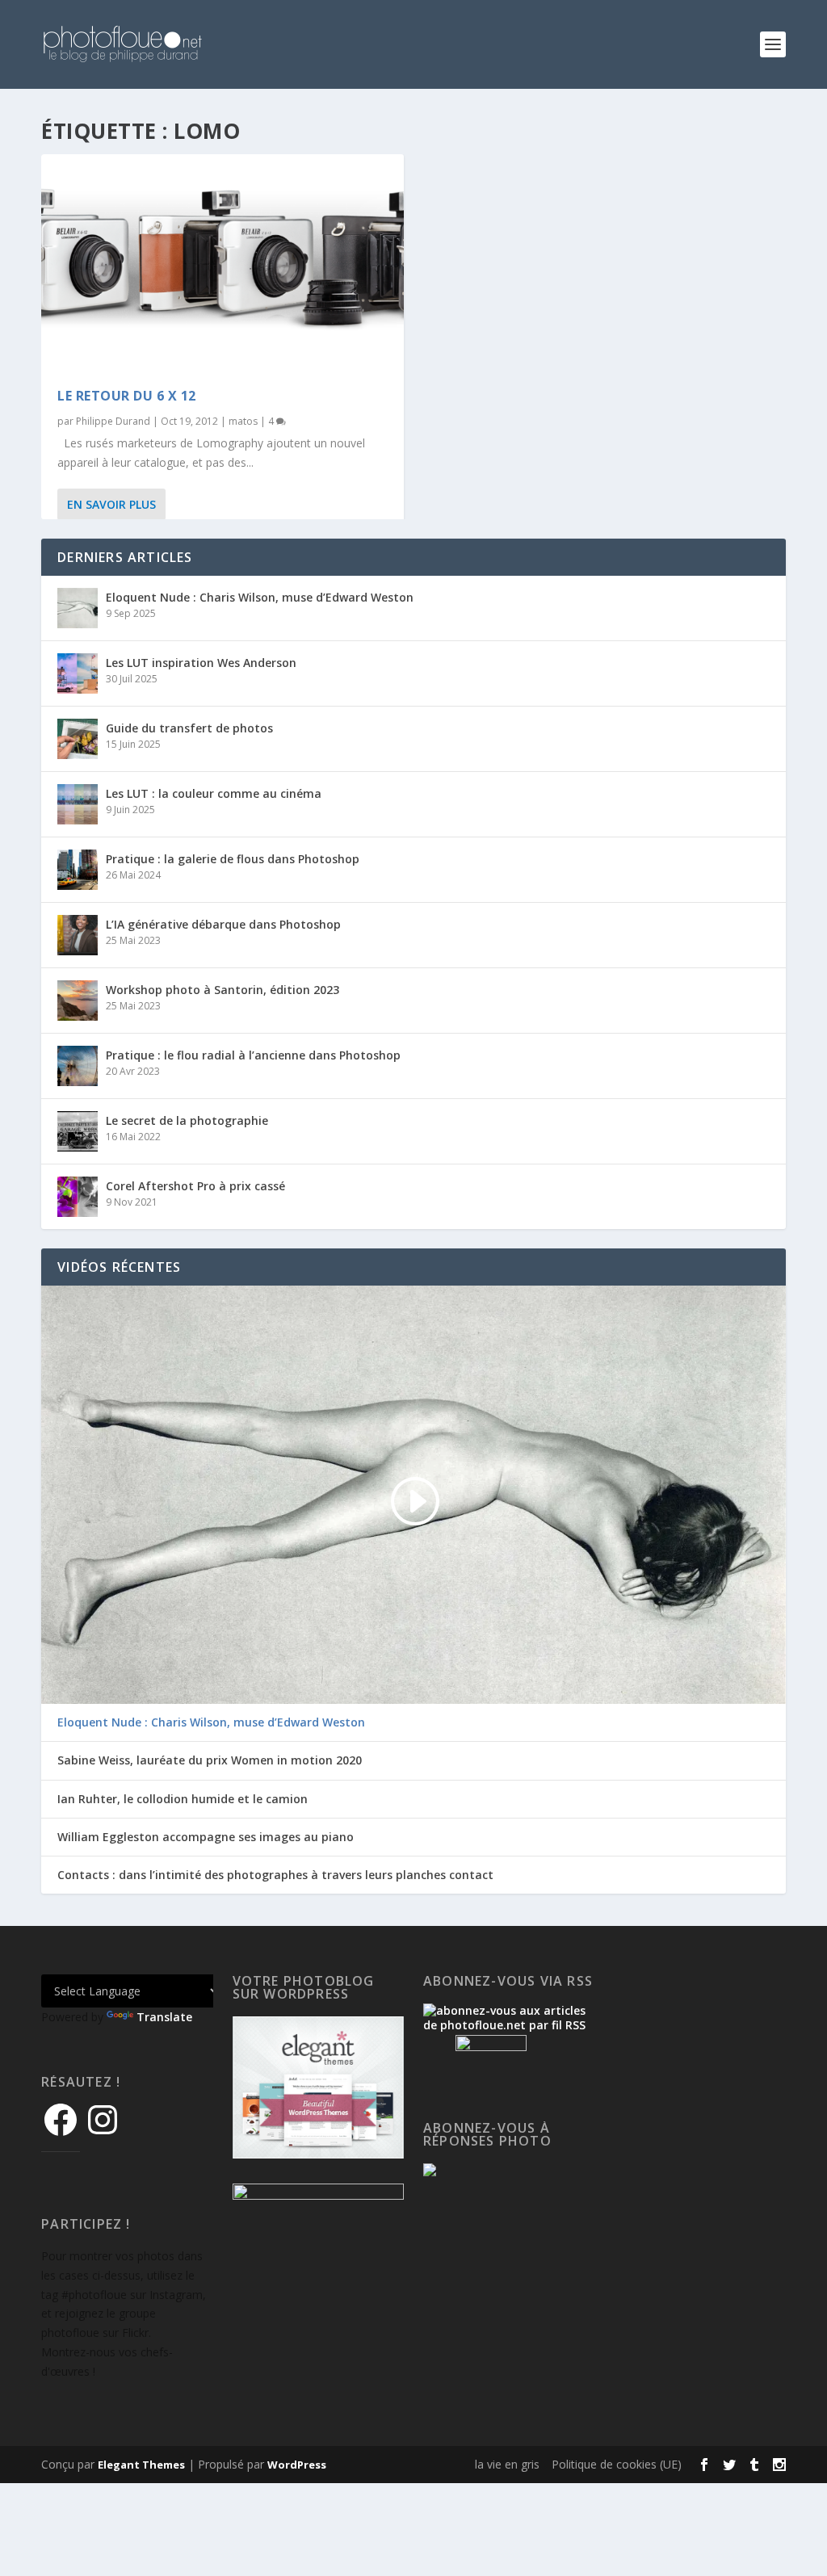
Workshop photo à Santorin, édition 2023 (222, 990)
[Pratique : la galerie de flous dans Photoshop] (78, 870)
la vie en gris (507, 2464)
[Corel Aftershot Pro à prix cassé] (78, 1197)
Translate (164, 2017)
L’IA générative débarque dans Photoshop (223, 924)
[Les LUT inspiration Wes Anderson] (78, 673)
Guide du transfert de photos (189, 728)
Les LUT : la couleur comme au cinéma (214, 793)
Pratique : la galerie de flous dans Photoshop (233, 859)
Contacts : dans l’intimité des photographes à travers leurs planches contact (275, 1875)
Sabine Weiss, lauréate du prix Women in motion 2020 (210, 1760)
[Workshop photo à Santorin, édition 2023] (78, 1001)
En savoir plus (111, 504)
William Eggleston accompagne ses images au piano (206, 1837)
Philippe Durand (113, 421)
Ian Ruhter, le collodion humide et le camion (183, 1799)
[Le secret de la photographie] (78, 1131)
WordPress (297, 2465)
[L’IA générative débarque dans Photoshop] (78, 935)
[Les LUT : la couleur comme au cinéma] (78, 804)
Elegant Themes (141, 2465)
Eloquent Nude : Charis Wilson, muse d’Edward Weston (260, 597)
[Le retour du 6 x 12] (222, 263)
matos (243, 421)
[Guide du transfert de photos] (78, 739)
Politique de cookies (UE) (617, 2464)
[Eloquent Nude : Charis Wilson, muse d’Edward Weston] (78, 608)
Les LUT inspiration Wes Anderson (201, 663)
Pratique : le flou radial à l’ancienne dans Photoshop (253, 1055)
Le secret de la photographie (187, 1120)
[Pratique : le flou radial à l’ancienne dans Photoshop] (78, 1066)
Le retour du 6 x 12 (127, 396)
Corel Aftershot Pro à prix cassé (195, 1186)
